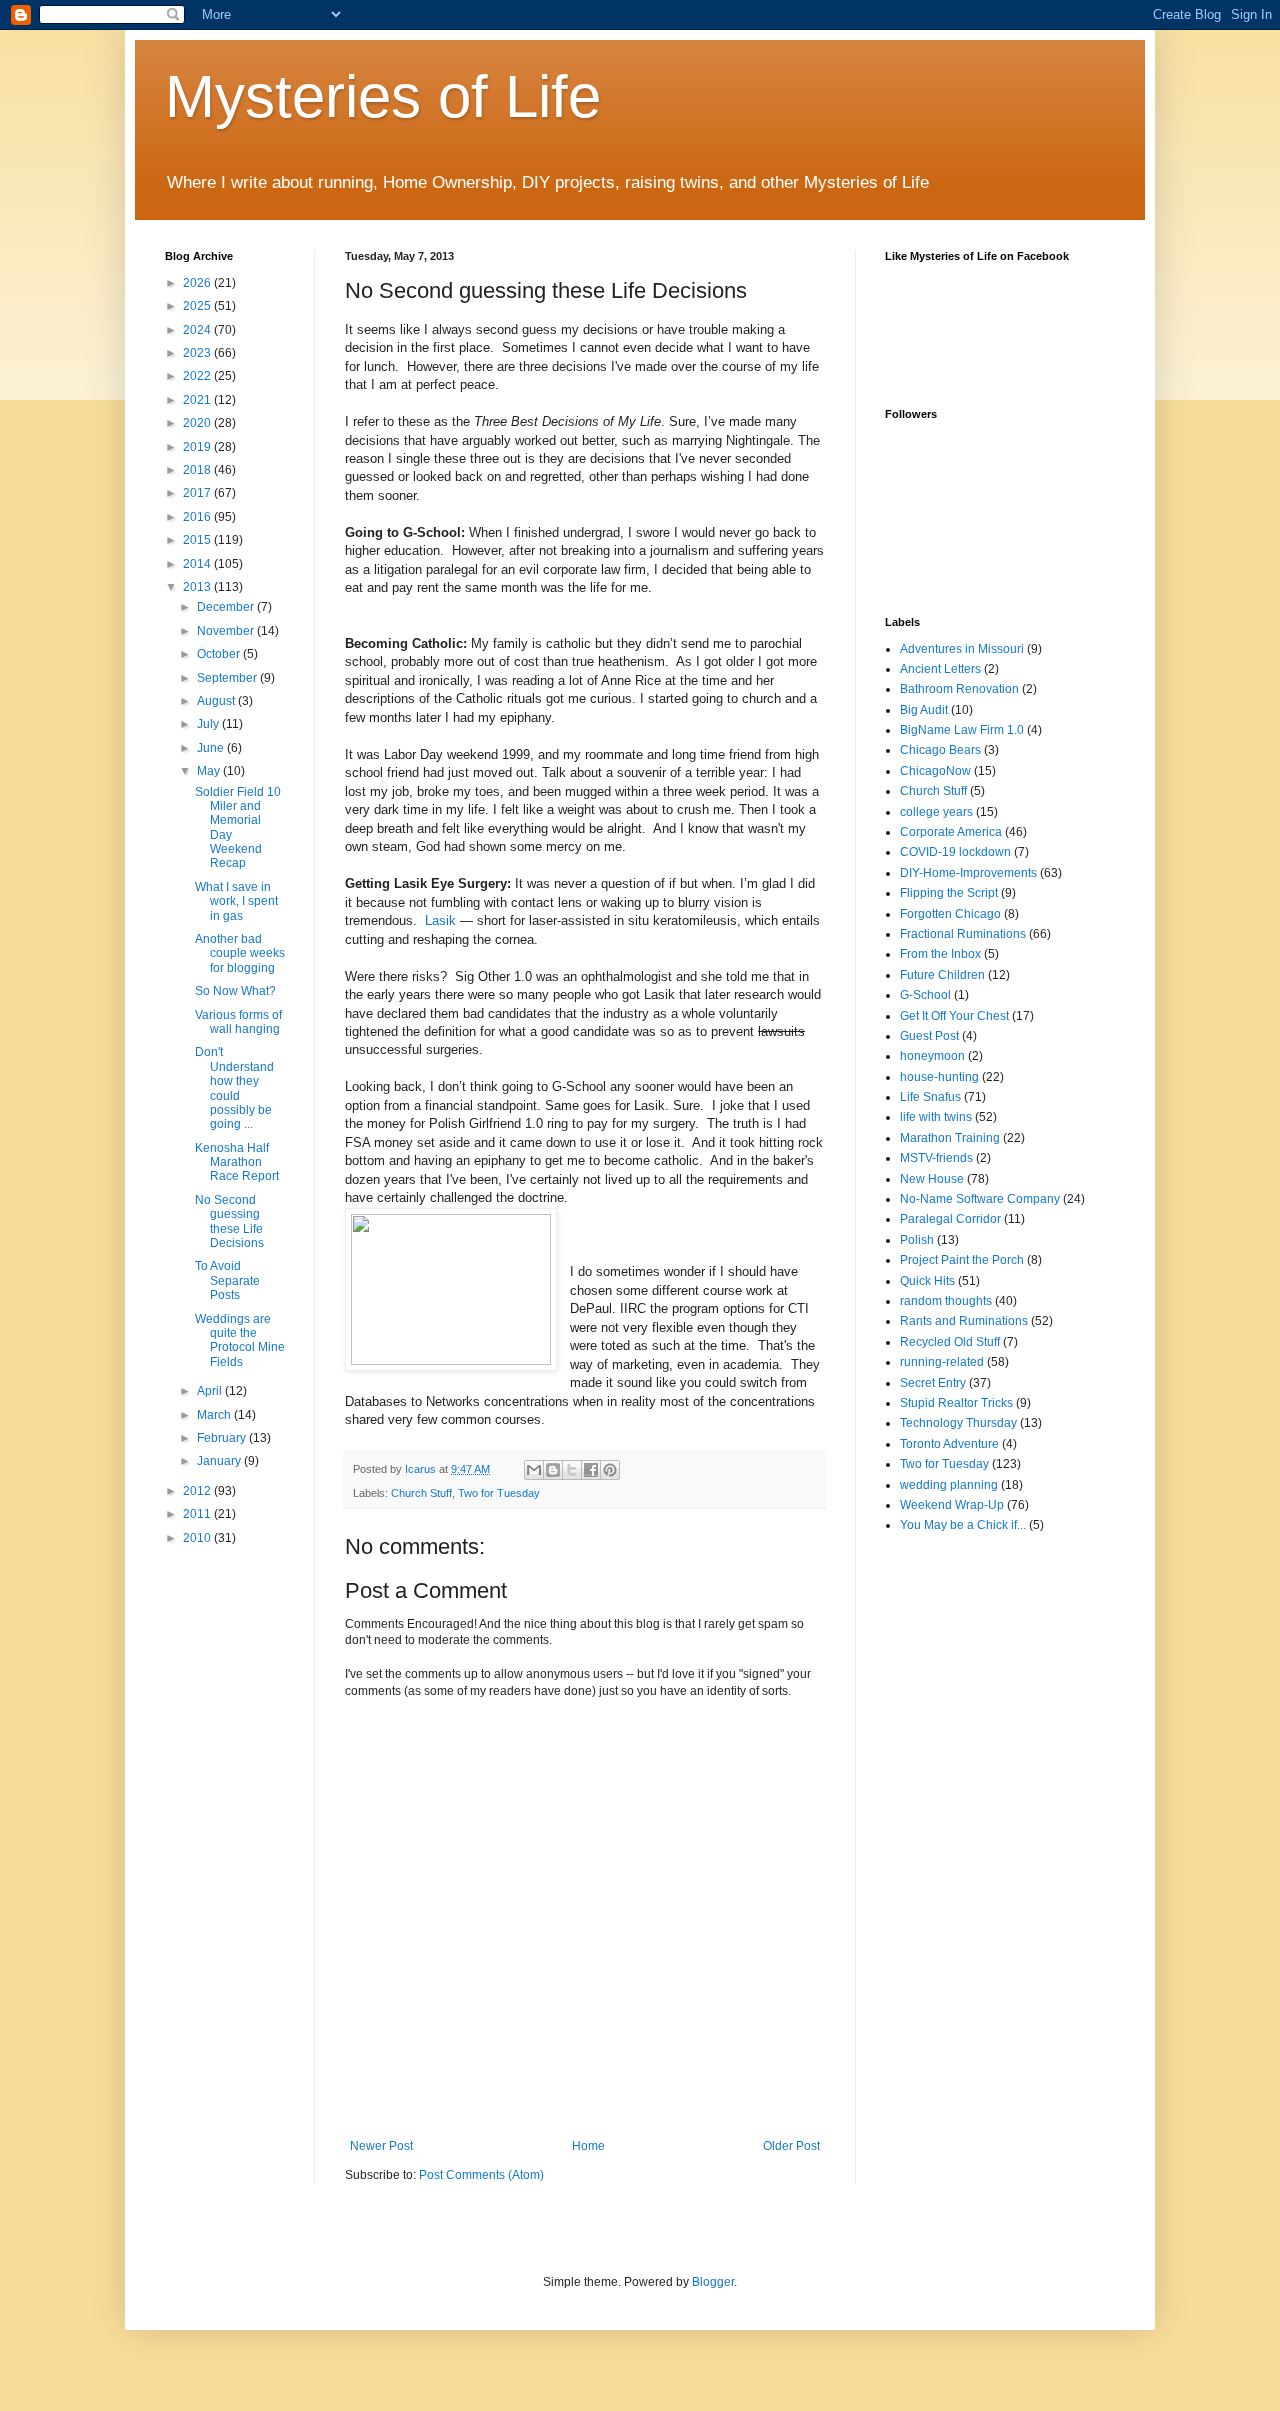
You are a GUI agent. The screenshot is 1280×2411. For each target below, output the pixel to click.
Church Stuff (421, 1493)
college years (936, 812)
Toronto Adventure (949, 1444)
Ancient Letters (940, 669)
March (215, 1415)
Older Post (791, 2146)
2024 (198, 330)
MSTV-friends (936, 1158)
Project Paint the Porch (962, 1260)
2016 (198, 517)
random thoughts (946, 1301)
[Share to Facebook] (591, 1470)
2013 (198, 587)
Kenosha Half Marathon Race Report (237, 1162)
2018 (198, 470)
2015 (198, 540)
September (228, 678)
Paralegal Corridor (950, 1219)
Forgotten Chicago (950, 914)
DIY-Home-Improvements (968, 873)
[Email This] (534, 1470)
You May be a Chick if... (963, 1525)
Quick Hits (927, 1281)
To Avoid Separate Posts (227, 1280)
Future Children (942, 975)
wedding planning (949, 1485)
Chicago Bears (940, 750)
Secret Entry (933, 1383)
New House (932, 1179)
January (220, 1461)
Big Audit (924, 710)
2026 (198, 283)
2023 (198, 353)
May (210, 771)
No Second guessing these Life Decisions (229, 1221)
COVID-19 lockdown (955, 852)
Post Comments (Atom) (481, 2175)
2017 (198, 493)
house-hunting (939, 1077)
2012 (198, 1491)
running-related (942, 1362)
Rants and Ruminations (964, 1321)
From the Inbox (940, 954)
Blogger (713, 2282)
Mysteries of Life (383, 96)
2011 (198, 1514)
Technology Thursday (958, 1423)
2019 (198, 447)
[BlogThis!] (553, 1470)
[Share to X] (572, 1470)
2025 (198, 306)
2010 (198, 1538)
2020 (198, 423)
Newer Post (381, 2146)
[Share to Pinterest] (610, 1470)
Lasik (440, 920)
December (227, 607)
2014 (198, 564)
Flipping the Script (949, 893)
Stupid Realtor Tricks (956, 1403)
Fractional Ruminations (963, 934)
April (211, 1391)
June (212, 748)
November (227, 631)
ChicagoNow (935, 771)
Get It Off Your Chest (954, 1016)
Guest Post (929, 1036)
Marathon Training (950, 1138)
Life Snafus (930, 1097)
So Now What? (235, 991)
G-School (925, 995)
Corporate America (951, 832)
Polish (917, 1240)
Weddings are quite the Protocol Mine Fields (240, 1340)
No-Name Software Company (980, 1199)
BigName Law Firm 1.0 (962, 730)
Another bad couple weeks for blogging (240, 953)
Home (588, 2146)
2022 (198, 376)
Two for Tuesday (499, 1493)
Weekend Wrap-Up (952, 1505)
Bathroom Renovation (959, 689)
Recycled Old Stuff (950, 1342)
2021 (198, 400)
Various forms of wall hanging (238, 1022)
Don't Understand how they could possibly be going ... (234, 1088)
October (220, 654)
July (209, 724)
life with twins (936, 1117)
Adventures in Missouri (962, 649)
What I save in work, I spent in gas (236, 901)
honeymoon (932, 1056)
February (223, 1438)
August (217, 701)
